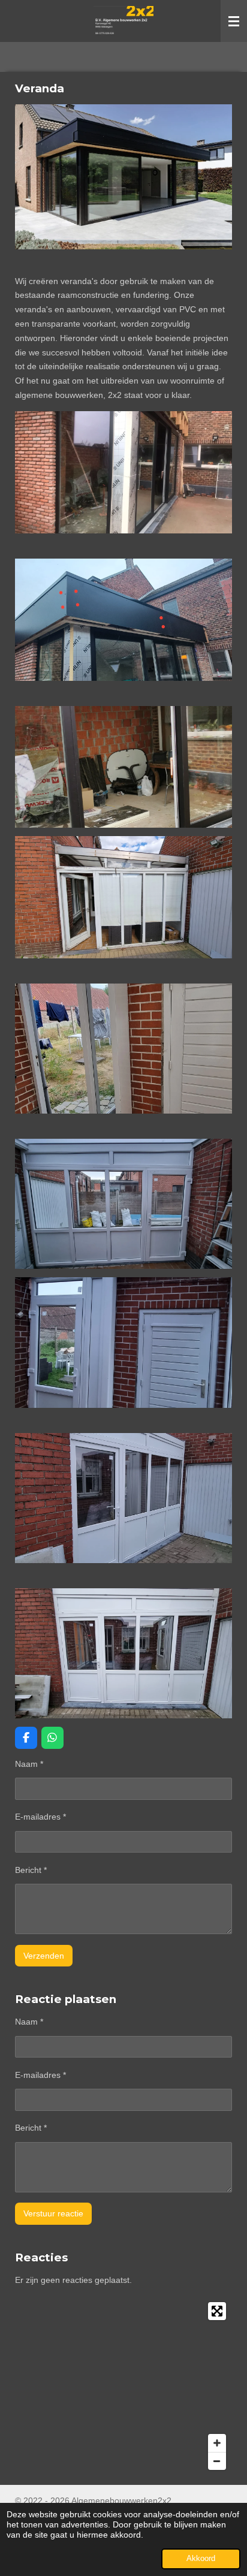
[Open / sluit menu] (234, 21)
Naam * (29, 1764)
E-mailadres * (40, 1817)
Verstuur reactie (53, 2213)
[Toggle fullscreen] (217, 2311)
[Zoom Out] (217, 2461)
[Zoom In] (217, 2443)
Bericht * (31, 1870)
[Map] (123, 2386)
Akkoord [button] (201, 2559)
